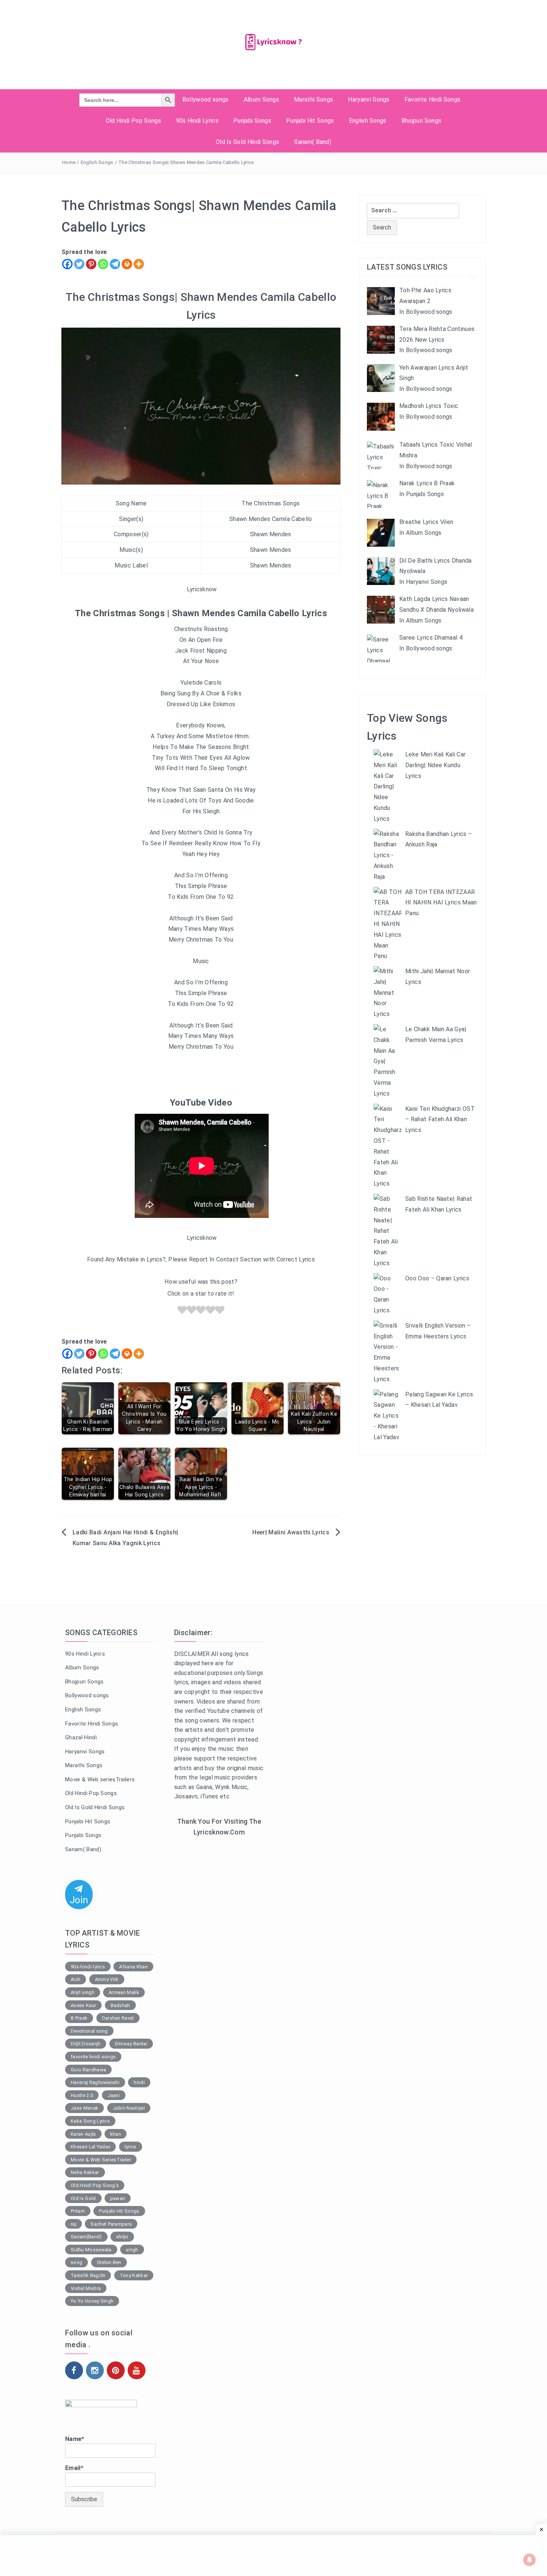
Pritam (78, 2211)
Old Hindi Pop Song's (95, 2185)
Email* (74, 2468)
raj (73, 2224)
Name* (75, 2439)
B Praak (79, 2018)
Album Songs (262, 99)
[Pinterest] (91, 264)
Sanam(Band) (86, 2237)
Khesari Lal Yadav (90, 2147)
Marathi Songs (314, 99)
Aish (76, 1979)
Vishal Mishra (86, 2288)
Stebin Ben (109, 2262)
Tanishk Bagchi (88, 2275)
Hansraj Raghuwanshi (95, 2082)
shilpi (122, 2237)
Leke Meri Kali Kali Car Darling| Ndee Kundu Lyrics (435, 765)
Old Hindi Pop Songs (133, 121)
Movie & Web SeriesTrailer (101, 2160)
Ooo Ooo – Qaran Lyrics (437, 1278)
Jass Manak (84, 2108)
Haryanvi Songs (369, 99)
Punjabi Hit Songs (310, 121)
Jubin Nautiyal (129, 2108)
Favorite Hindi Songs (432, 99)
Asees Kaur (83, 2005)
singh (132, 2250)
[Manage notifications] (530, 2560)
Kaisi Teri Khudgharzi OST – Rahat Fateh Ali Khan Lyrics (440, 1120)
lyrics (131, 2147)
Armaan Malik (124, 1992)
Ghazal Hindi (81, 1737)
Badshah (120, 2005)
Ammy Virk (107, 1979)
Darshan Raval (118, 2018)
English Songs (368, 121)
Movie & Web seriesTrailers (100, 1779)
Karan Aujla (83, 2134)
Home (69, 162)
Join (79, 1900)
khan (116, 2134)
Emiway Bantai (131, 2044)
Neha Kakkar (85, 2172)
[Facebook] (67, 264)
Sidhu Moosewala (91, 2250)
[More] (139, 264)
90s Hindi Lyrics (197, 121)
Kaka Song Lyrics (90, 2121)
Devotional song (89, 2031)
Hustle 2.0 (82, 2095)
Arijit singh (83, 1992)
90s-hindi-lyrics (88, 1967)
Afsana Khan (133, 1967)
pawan (118, 2198)
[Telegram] (115, 264)
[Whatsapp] (103, 264)
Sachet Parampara (111, 2224)
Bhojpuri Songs (421, 121)
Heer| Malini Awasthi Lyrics (291, 1532)
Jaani (114, 2095)
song (76, 2262)
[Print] (127, 264)
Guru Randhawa (88, 2070)
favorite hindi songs (93, 2057)
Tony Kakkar (134, 2275)
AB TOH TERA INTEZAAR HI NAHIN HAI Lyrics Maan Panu (441, 903)
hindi (139, 2082)
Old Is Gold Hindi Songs (247, 142)
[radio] (182, 1311)
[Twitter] (79, 264)
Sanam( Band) (313, 142)
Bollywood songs (206, 99)
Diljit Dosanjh (86, 2044)
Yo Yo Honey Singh (92, 2301)
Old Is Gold (83, 2198)
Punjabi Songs (252, 121)
